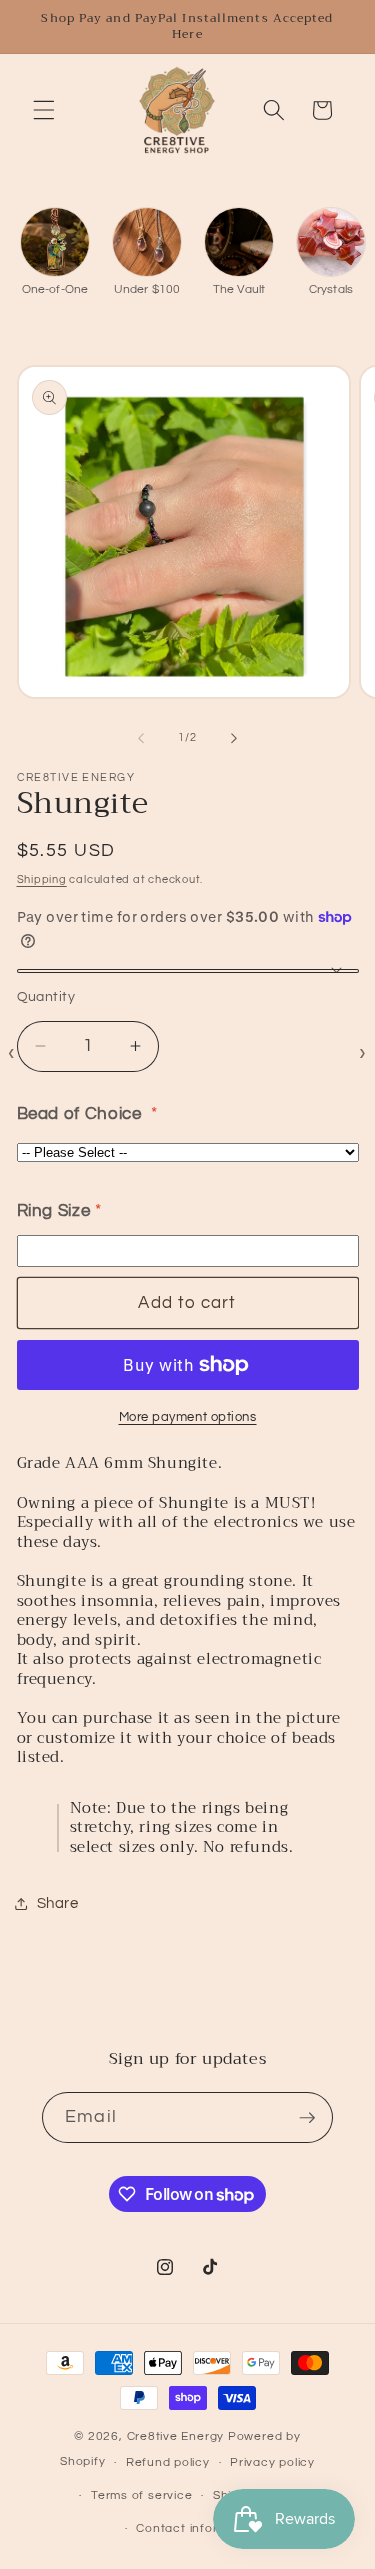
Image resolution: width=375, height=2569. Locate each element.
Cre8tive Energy (177, 2436)
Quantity (46, 996)
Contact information (197, 2528)
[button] (44, 110)
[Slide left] (141, 738)
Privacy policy (272, 2462)
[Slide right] (234, 738)
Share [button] (58, 1903)
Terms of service (141, 2495)
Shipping (42, 879)
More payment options (188, 1417)
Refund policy (168, 2462)
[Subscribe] (307, 2118)
